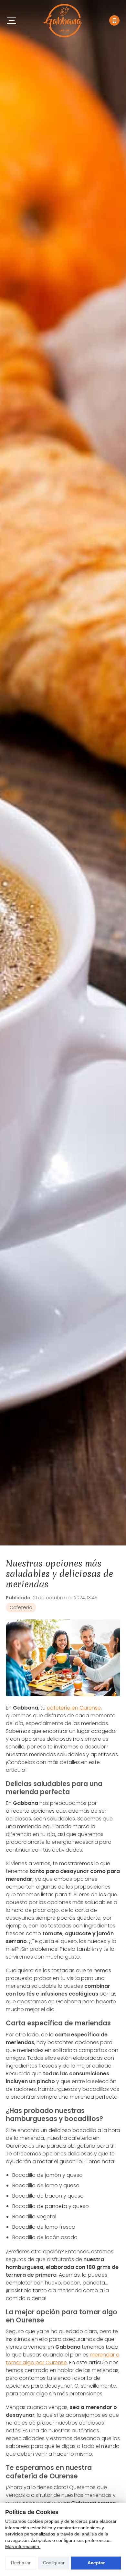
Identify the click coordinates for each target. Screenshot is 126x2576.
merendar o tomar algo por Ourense (63, 2359)
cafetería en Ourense (74, 1708)
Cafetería (21, 1607)
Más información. (23, 2546)
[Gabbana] (63, 21)
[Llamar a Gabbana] (114, 20)
